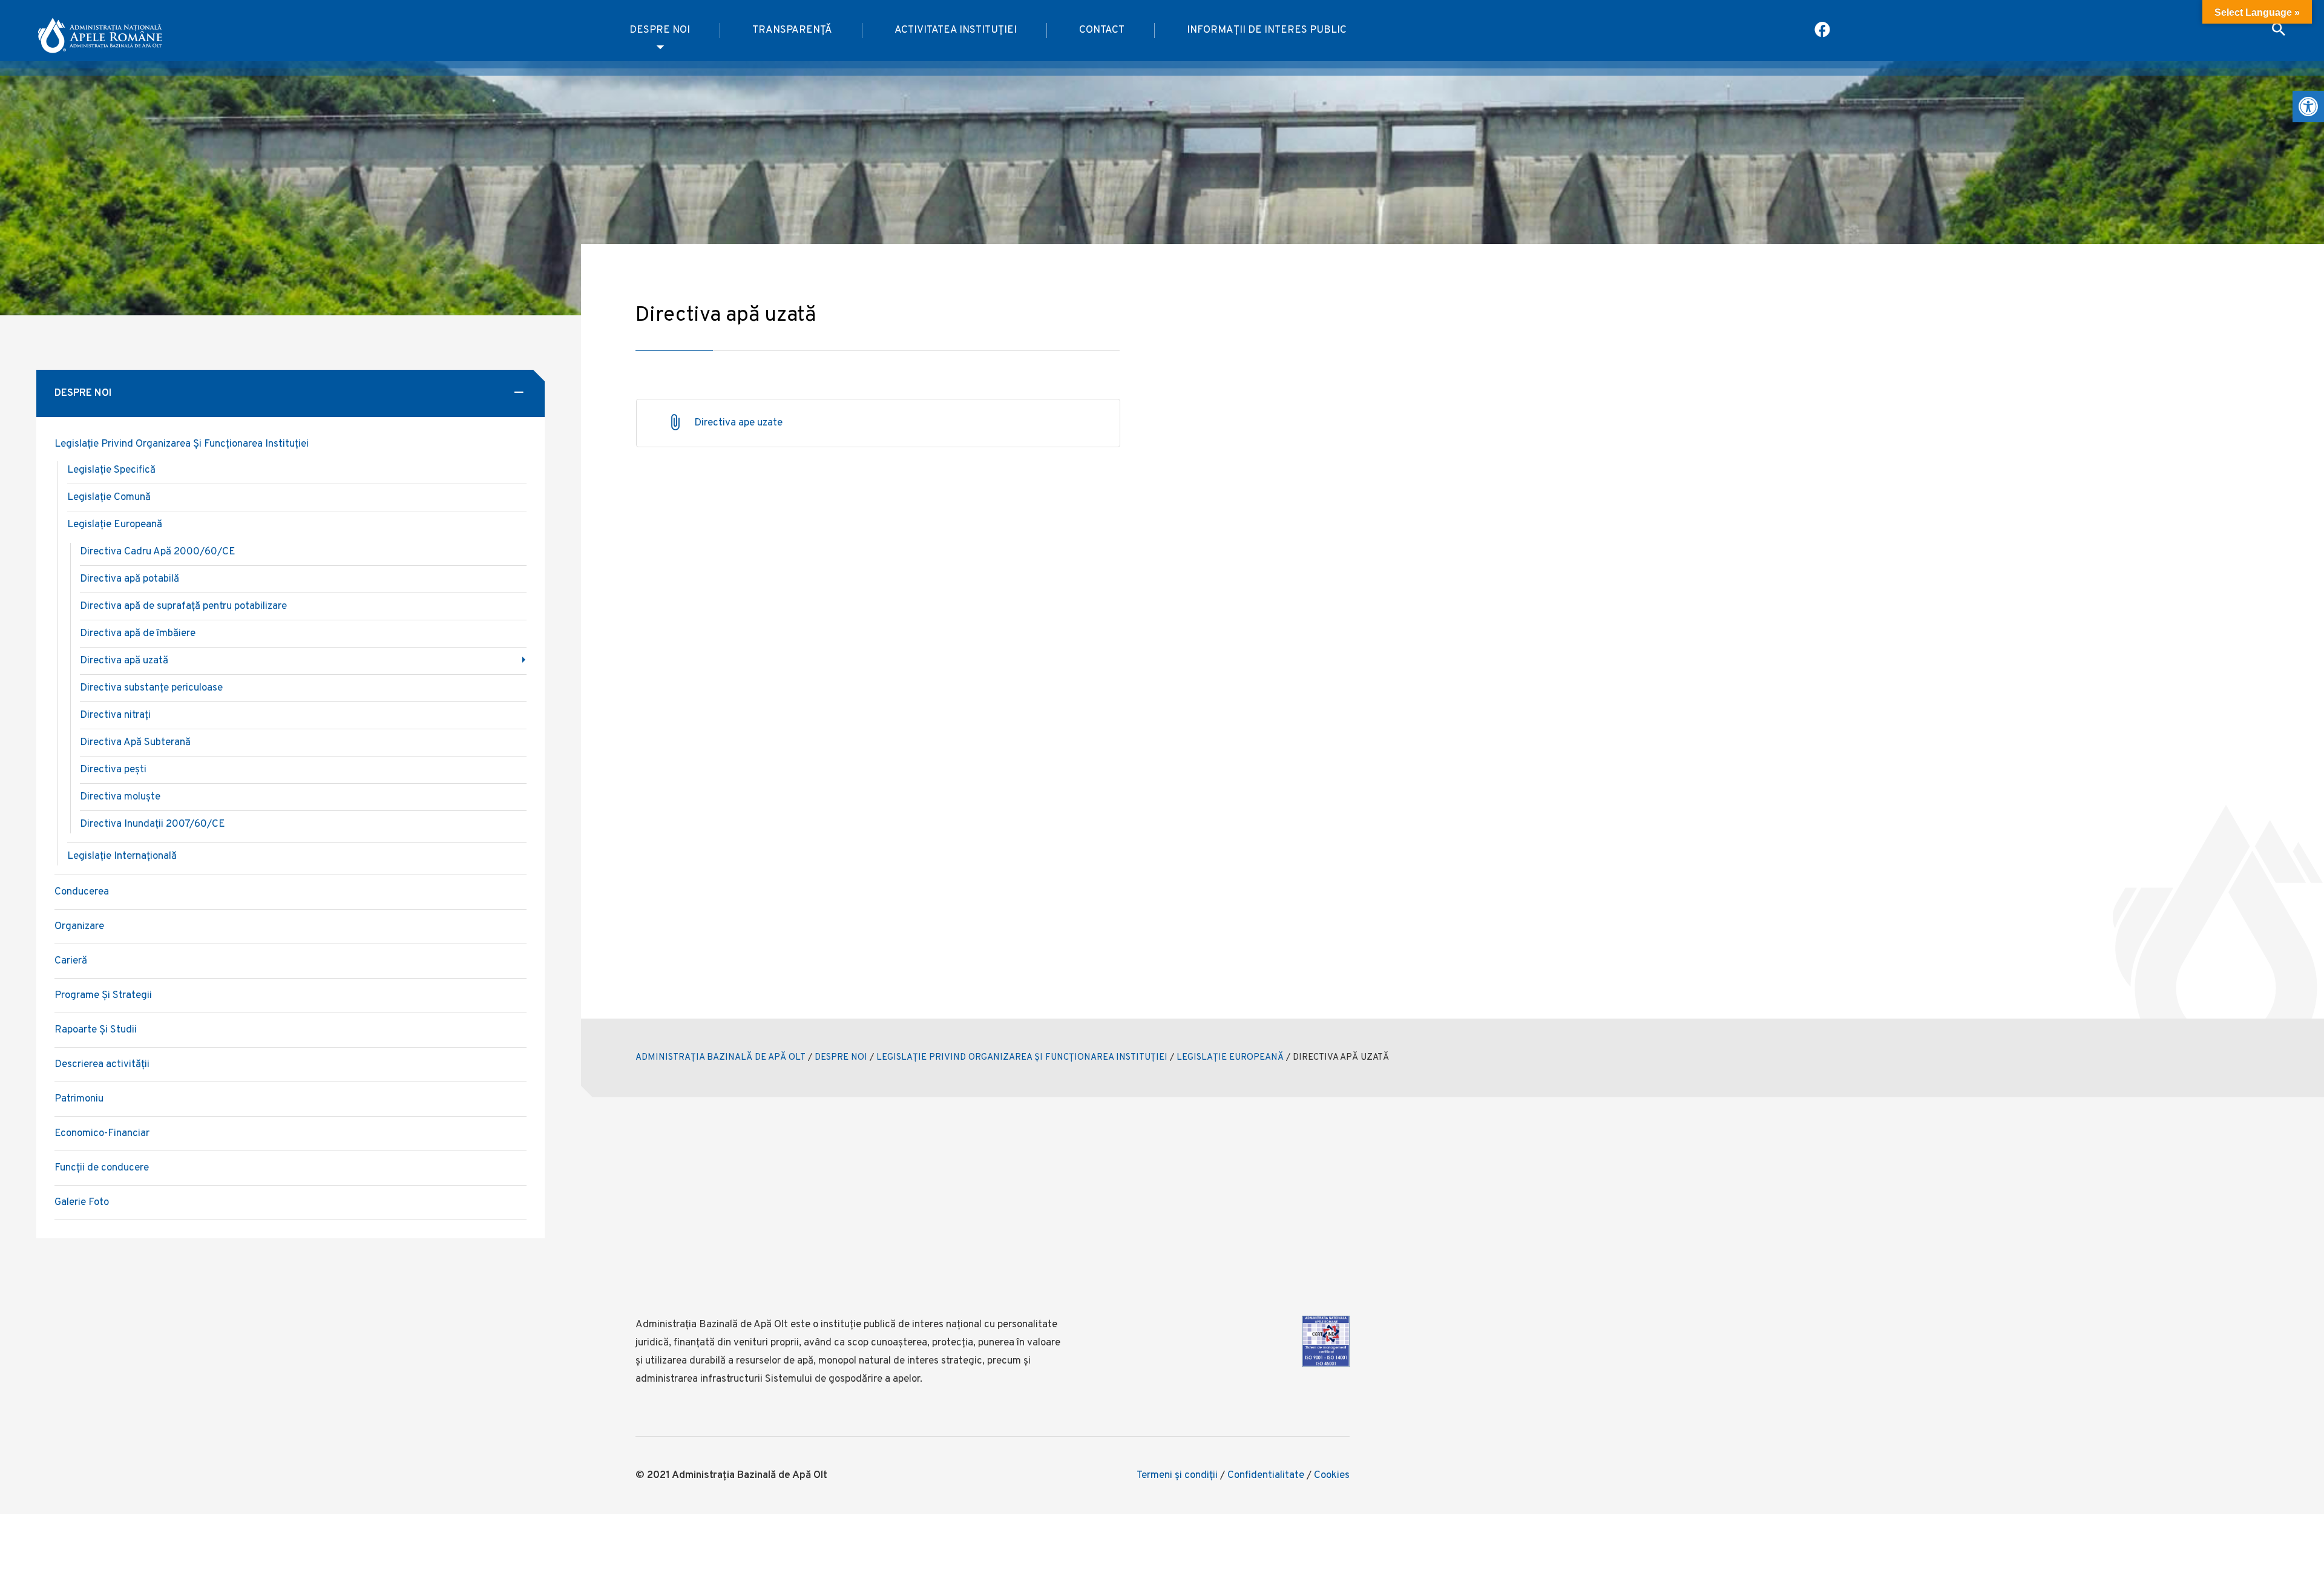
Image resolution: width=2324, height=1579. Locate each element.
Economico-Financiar (102, 1134)
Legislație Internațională (122, 856)
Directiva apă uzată (124, 661)
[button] (2308, 107)
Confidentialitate (1266, 1476)
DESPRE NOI (841, 1058)
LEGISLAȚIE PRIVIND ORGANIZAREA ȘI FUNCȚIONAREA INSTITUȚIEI (1022, 1058)
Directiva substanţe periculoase (151, 688)
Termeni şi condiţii (1177, 1476)
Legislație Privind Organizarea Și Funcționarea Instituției (182, 444)
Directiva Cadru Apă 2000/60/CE (158, 552)
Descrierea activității (102, 1065)
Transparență (792, 30)
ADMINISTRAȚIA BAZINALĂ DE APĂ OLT (721, 1058)
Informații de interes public (1267, 30)
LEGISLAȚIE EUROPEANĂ (1230, 1058)
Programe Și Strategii (103, 996)
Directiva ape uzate (738, 423)
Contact (1102, 30)
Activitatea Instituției (956, 30)
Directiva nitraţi (115, 715)
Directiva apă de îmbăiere (138, 634)
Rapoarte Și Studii (96, 1030)
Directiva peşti (113, 770)
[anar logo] (100, 31)
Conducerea (82, 892)
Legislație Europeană (115, 525)
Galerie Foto (82, 1203)
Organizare (79, 927)
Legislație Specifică (111, 470)
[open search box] (2279, 31)
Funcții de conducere (102, 1168)
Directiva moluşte (120, 797)
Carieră (71, 961)
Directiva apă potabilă (130, 579)
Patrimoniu (79, 1099)
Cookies (1332, 1476)
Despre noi (660, 30)
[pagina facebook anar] (1823, 31)
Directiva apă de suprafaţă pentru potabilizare (183, 606)
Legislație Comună (109, 497)
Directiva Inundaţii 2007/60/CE (153, 824)
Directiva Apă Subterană (135, 743)
